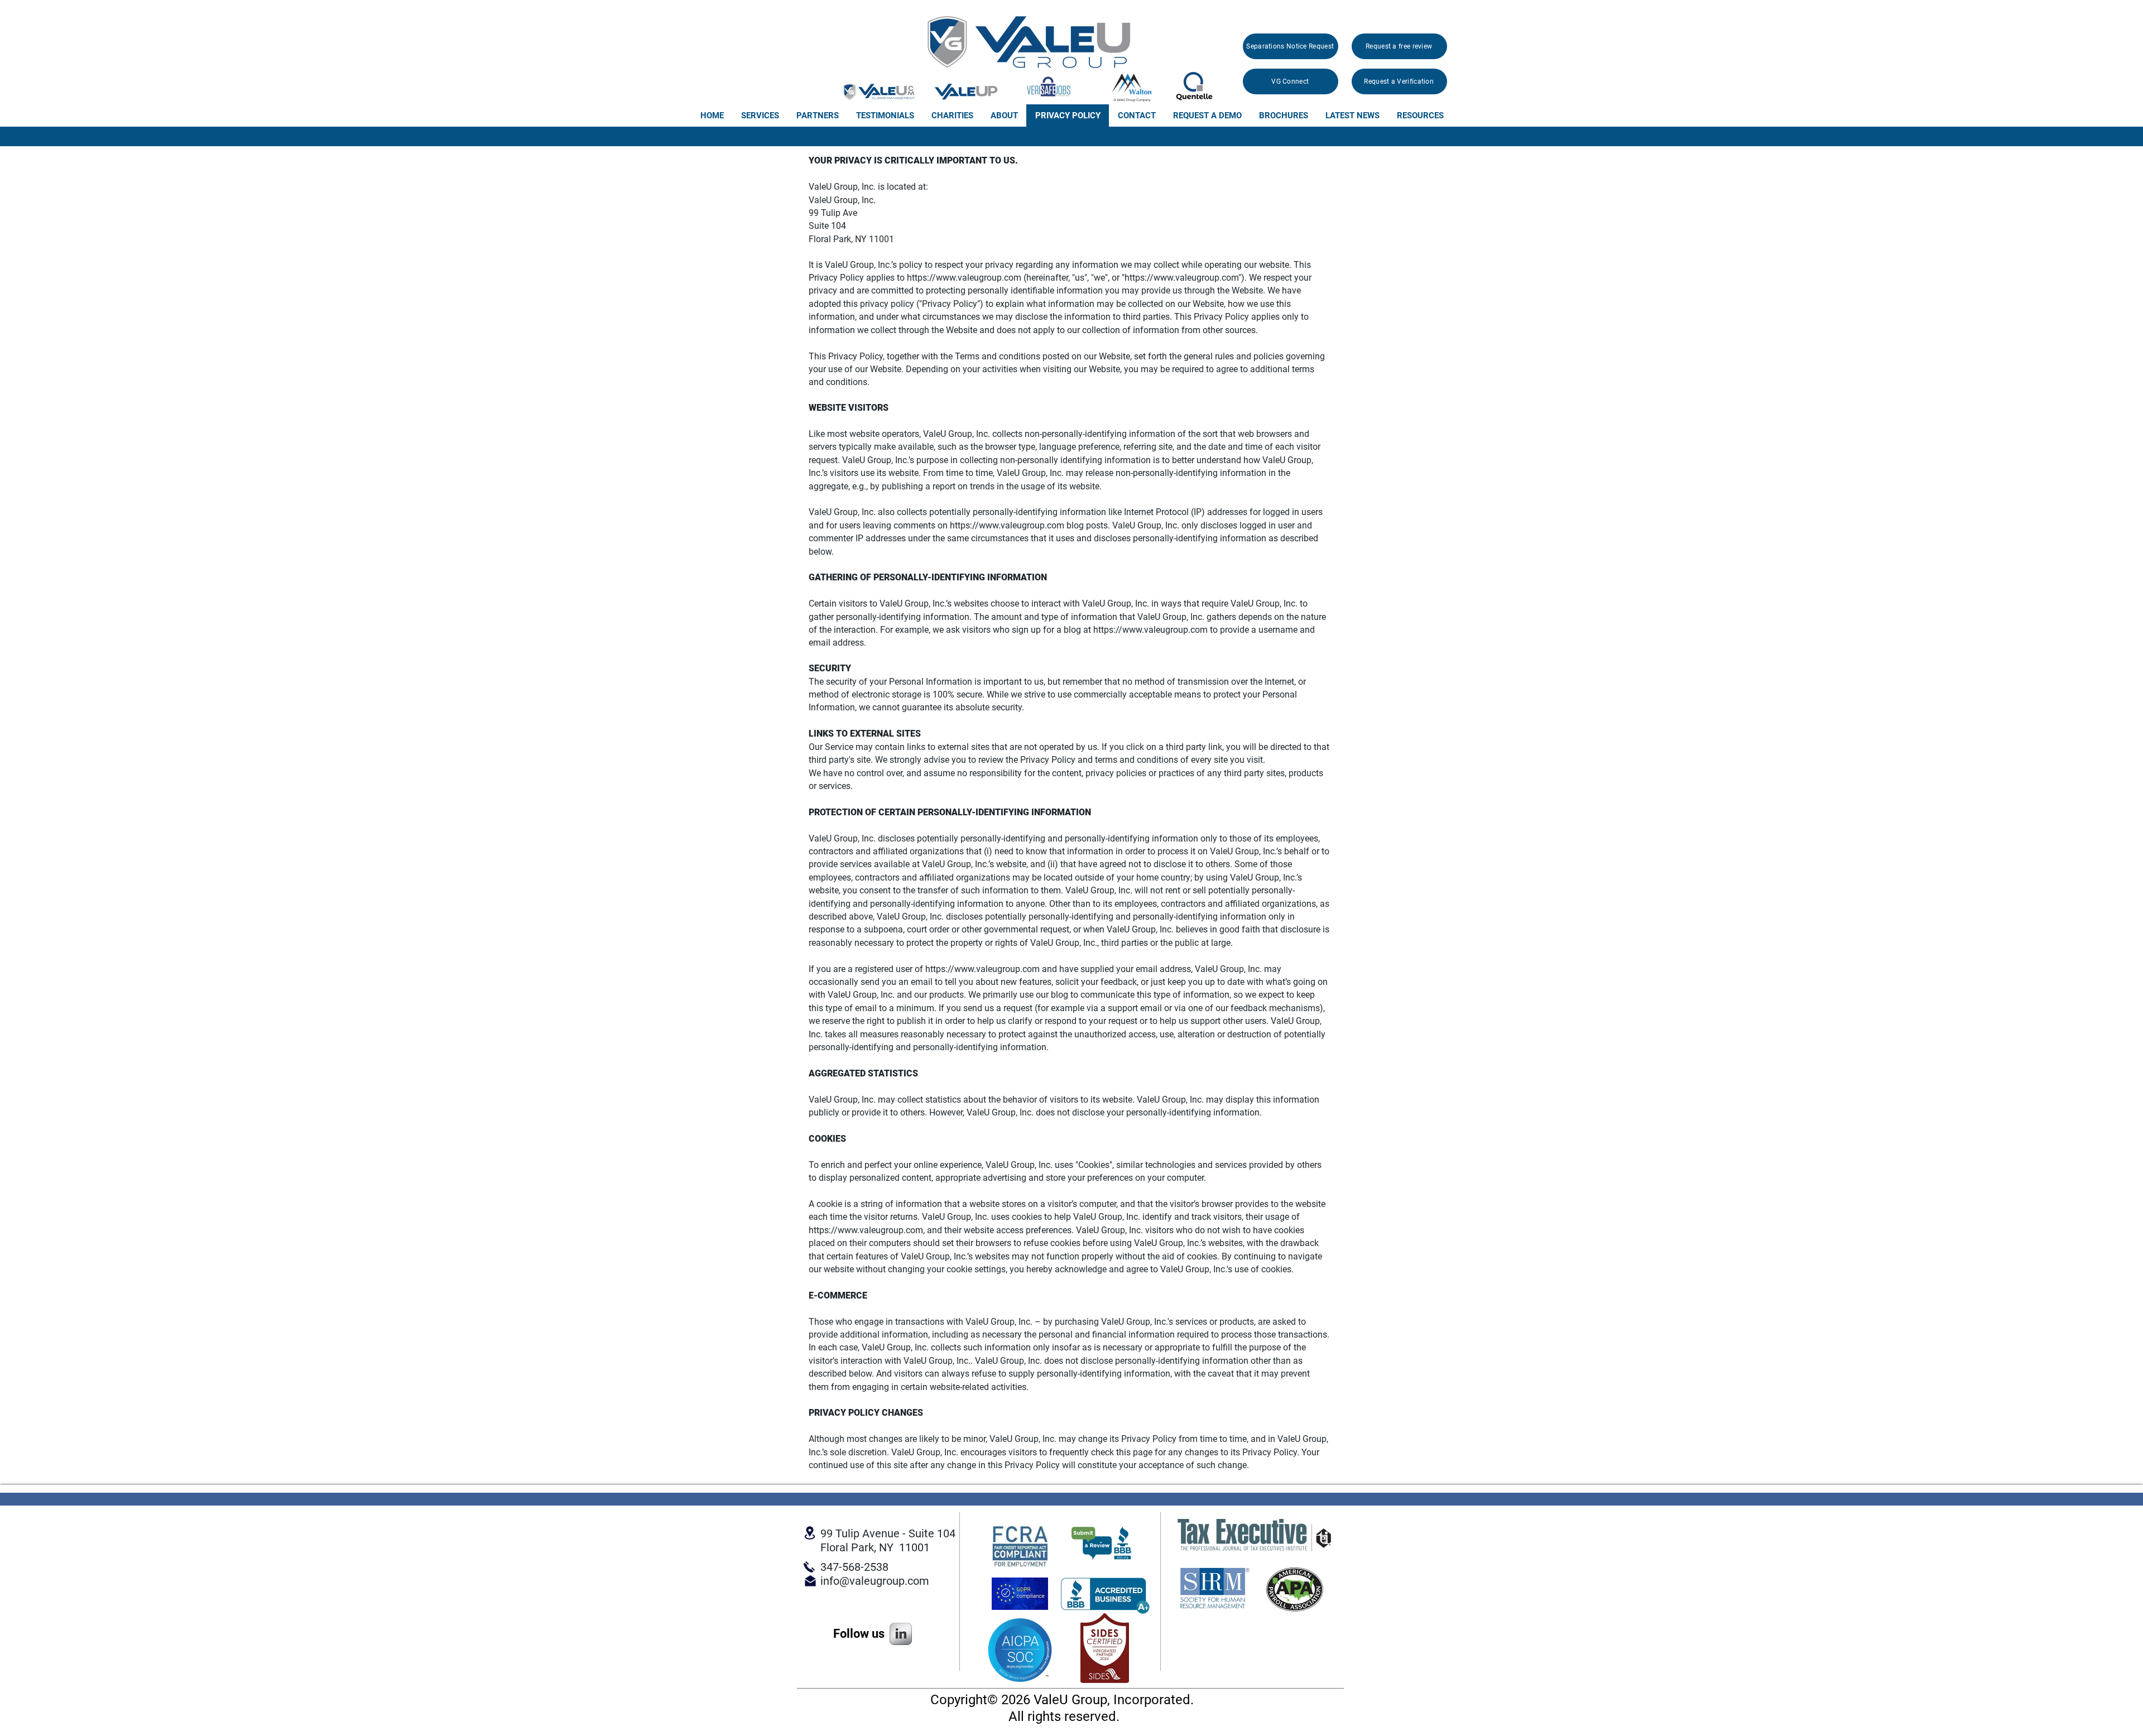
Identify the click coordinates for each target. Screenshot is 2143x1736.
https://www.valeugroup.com (964, 278)
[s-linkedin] (901, 1634)
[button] (760, 116)
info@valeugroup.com (875, 1581)
